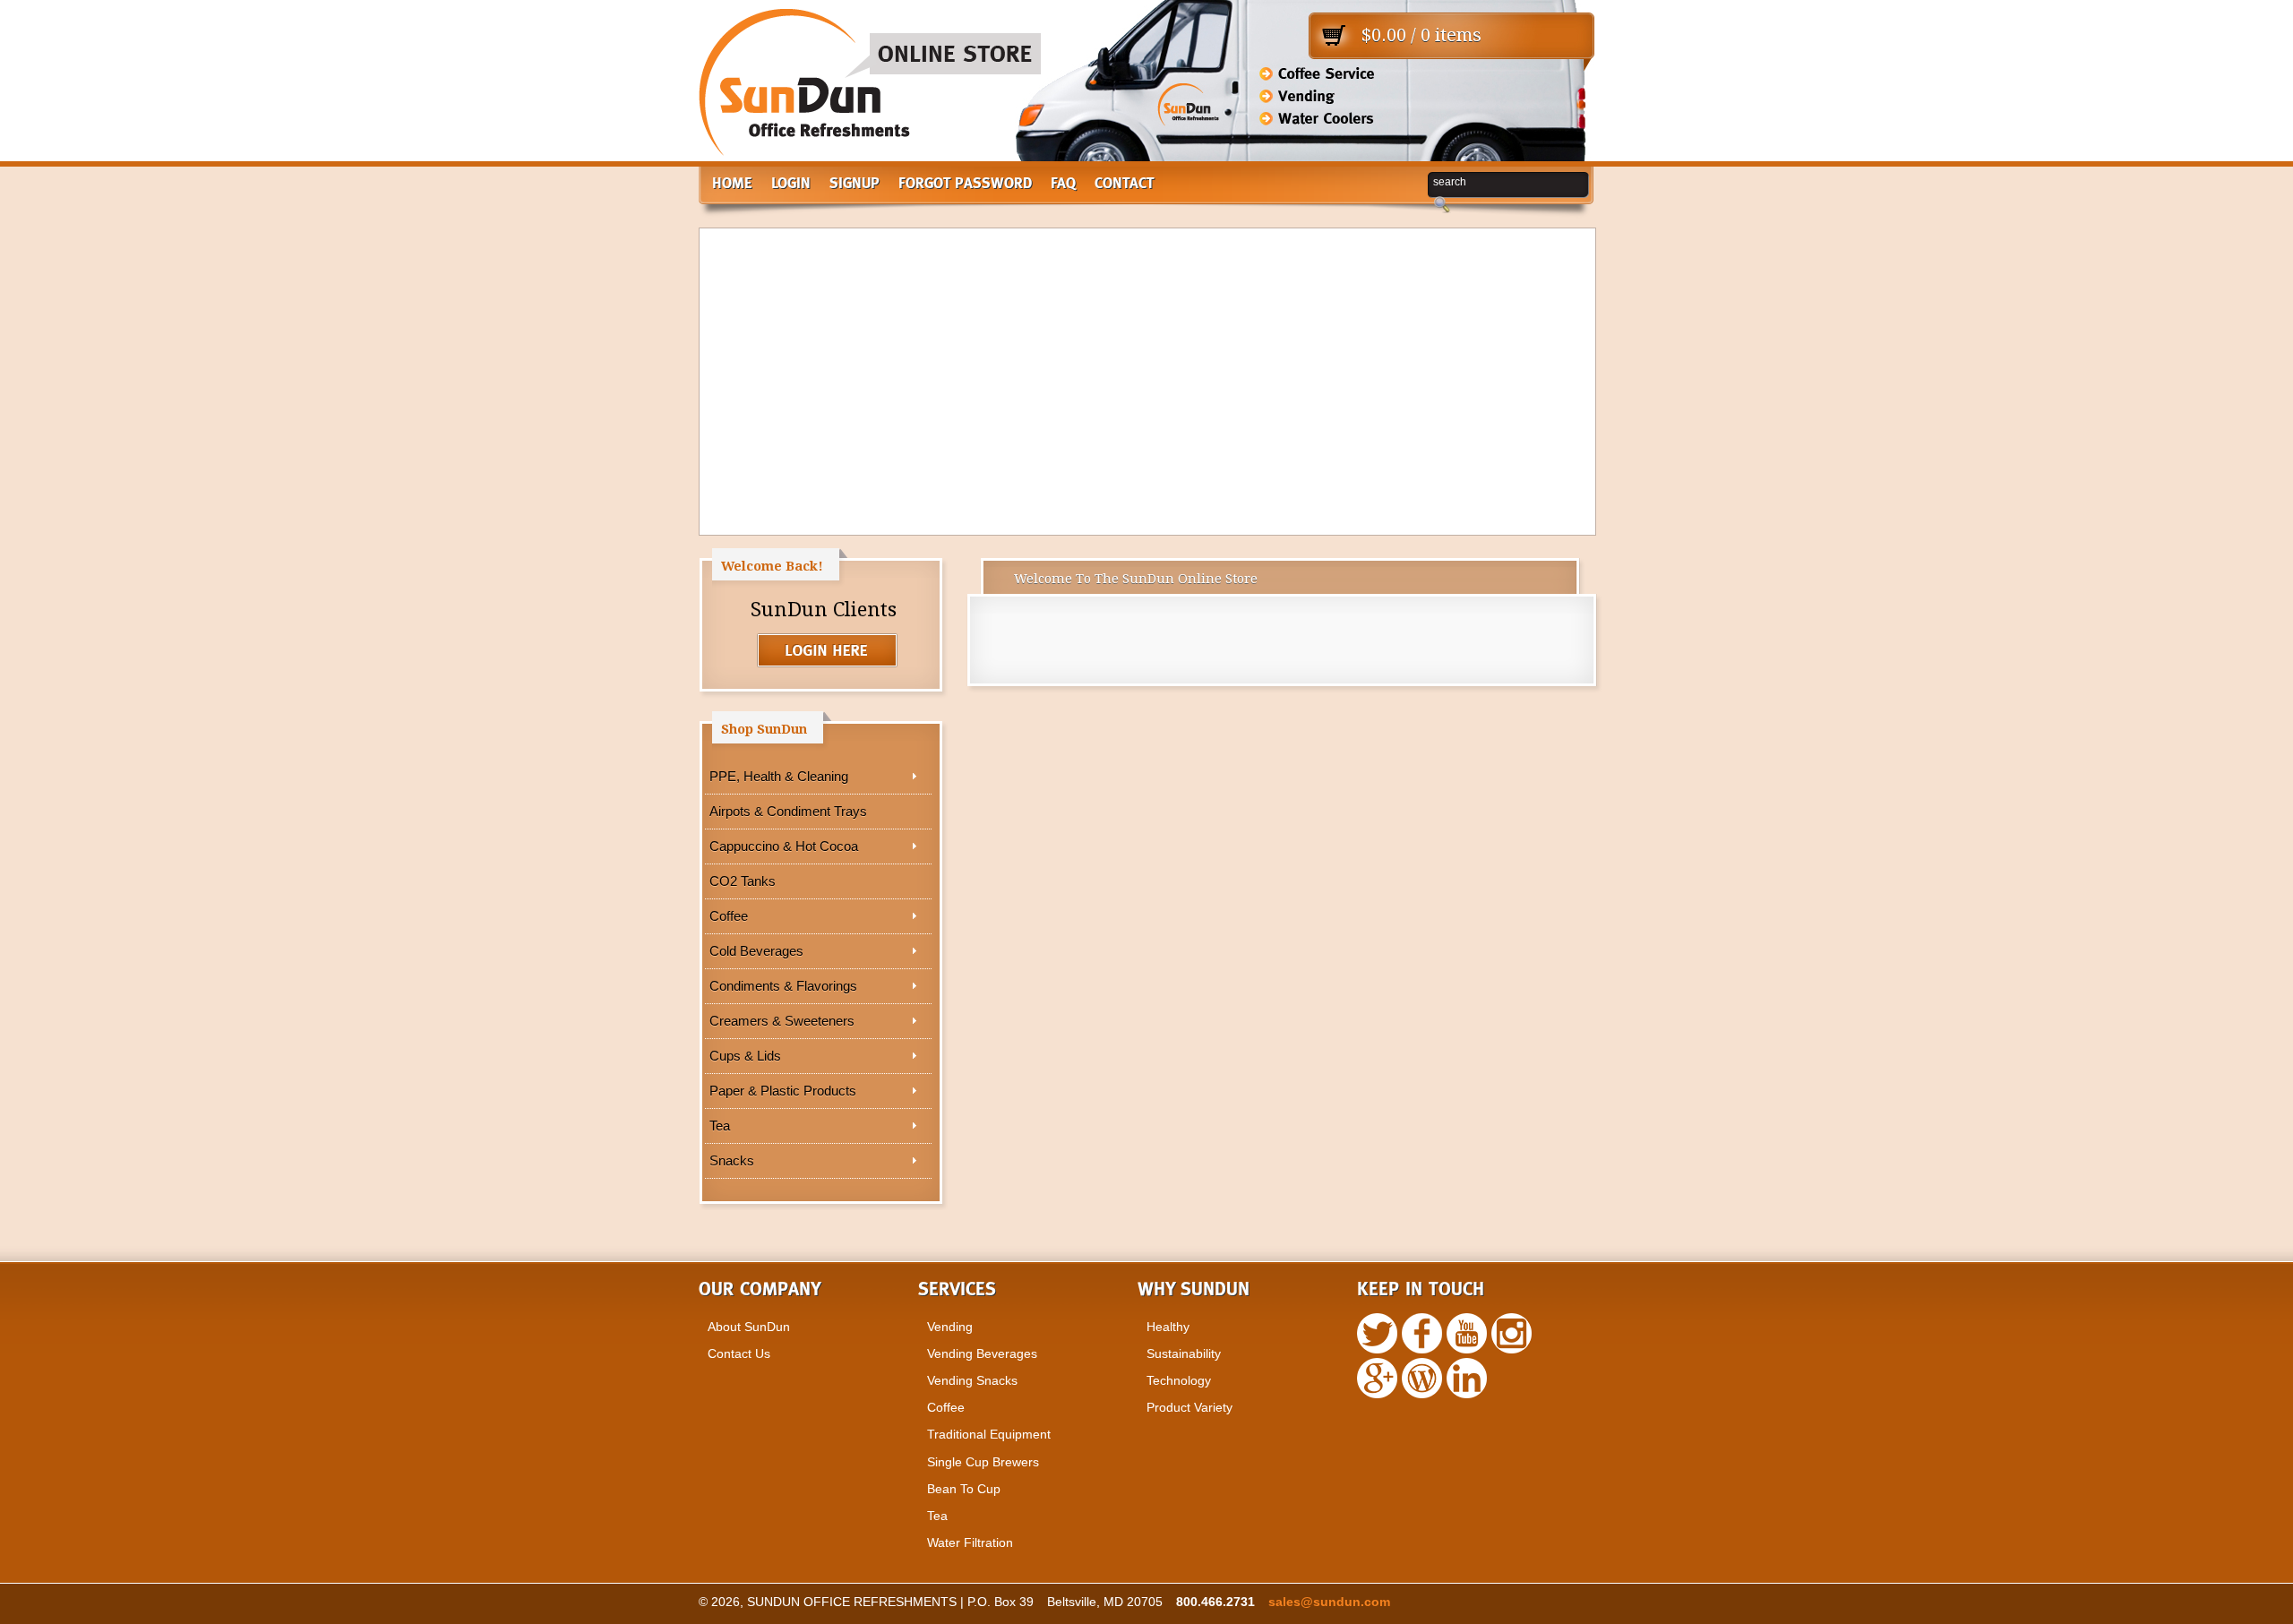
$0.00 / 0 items (1421, 35)
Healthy (1168, 1327)
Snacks (732, 1160)
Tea (720, 1126)
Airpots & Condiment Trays (788, 811)
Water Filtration (970, 1542)
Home (732, 184)
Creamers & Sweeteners (782, 1021)
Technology (1179, 1380)
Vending (950, 1327)
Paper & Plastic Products (783, 1091)
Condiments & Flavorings (783, 986)
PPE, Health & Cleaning (779, 776)
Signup (855, 184)
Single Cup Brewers (983, 1462)
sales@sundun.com (1329, 1602)
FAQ (1063, 184)
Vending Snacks (972, 1380)
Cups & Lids (745, 1056)
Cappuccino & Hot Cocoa (784, 846)
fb (1422, 1333)
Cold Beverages (756, 951)
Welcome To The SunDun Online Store (1136, 579)
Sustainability (1184, 1353)
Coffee (729, 916)
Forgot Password (965, 184)
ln (1467, 1378)
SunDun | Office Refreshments (870, 90)
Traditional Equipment (989, 1434)
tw (1377, 1333)
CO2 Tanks (743, 881)
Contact (1125, 184)
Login (791, 184)
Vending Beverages (982, 1353)
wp (1377, 1378)
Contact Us (739, 1353)
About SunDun (749, 1327)
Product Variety (1189, 1407)
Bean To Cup (964, 1489)
